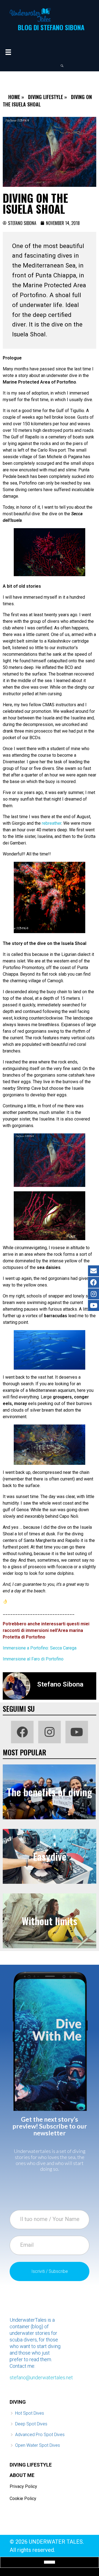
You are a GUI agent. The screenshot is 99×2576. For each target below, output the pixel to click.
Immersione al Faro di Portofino (33, 1659)
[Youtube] (77, 1732)
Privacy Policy (23, 2486)
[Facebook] (22, 1732)
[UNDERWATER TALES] (30, 15)
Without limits (50, 1921)
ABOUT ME (22, 2475)
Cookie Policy (23, 2498)
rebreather (52, 823)
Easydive (50, 1856)
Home (14, 97)
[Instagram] (50, 1732)
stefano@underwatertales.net (41, 2377)
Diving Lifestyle (46, 97)
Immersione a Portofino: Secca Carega (40, 1648)
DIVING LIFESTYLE (31, 2465)
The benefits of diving (50, 1792)
